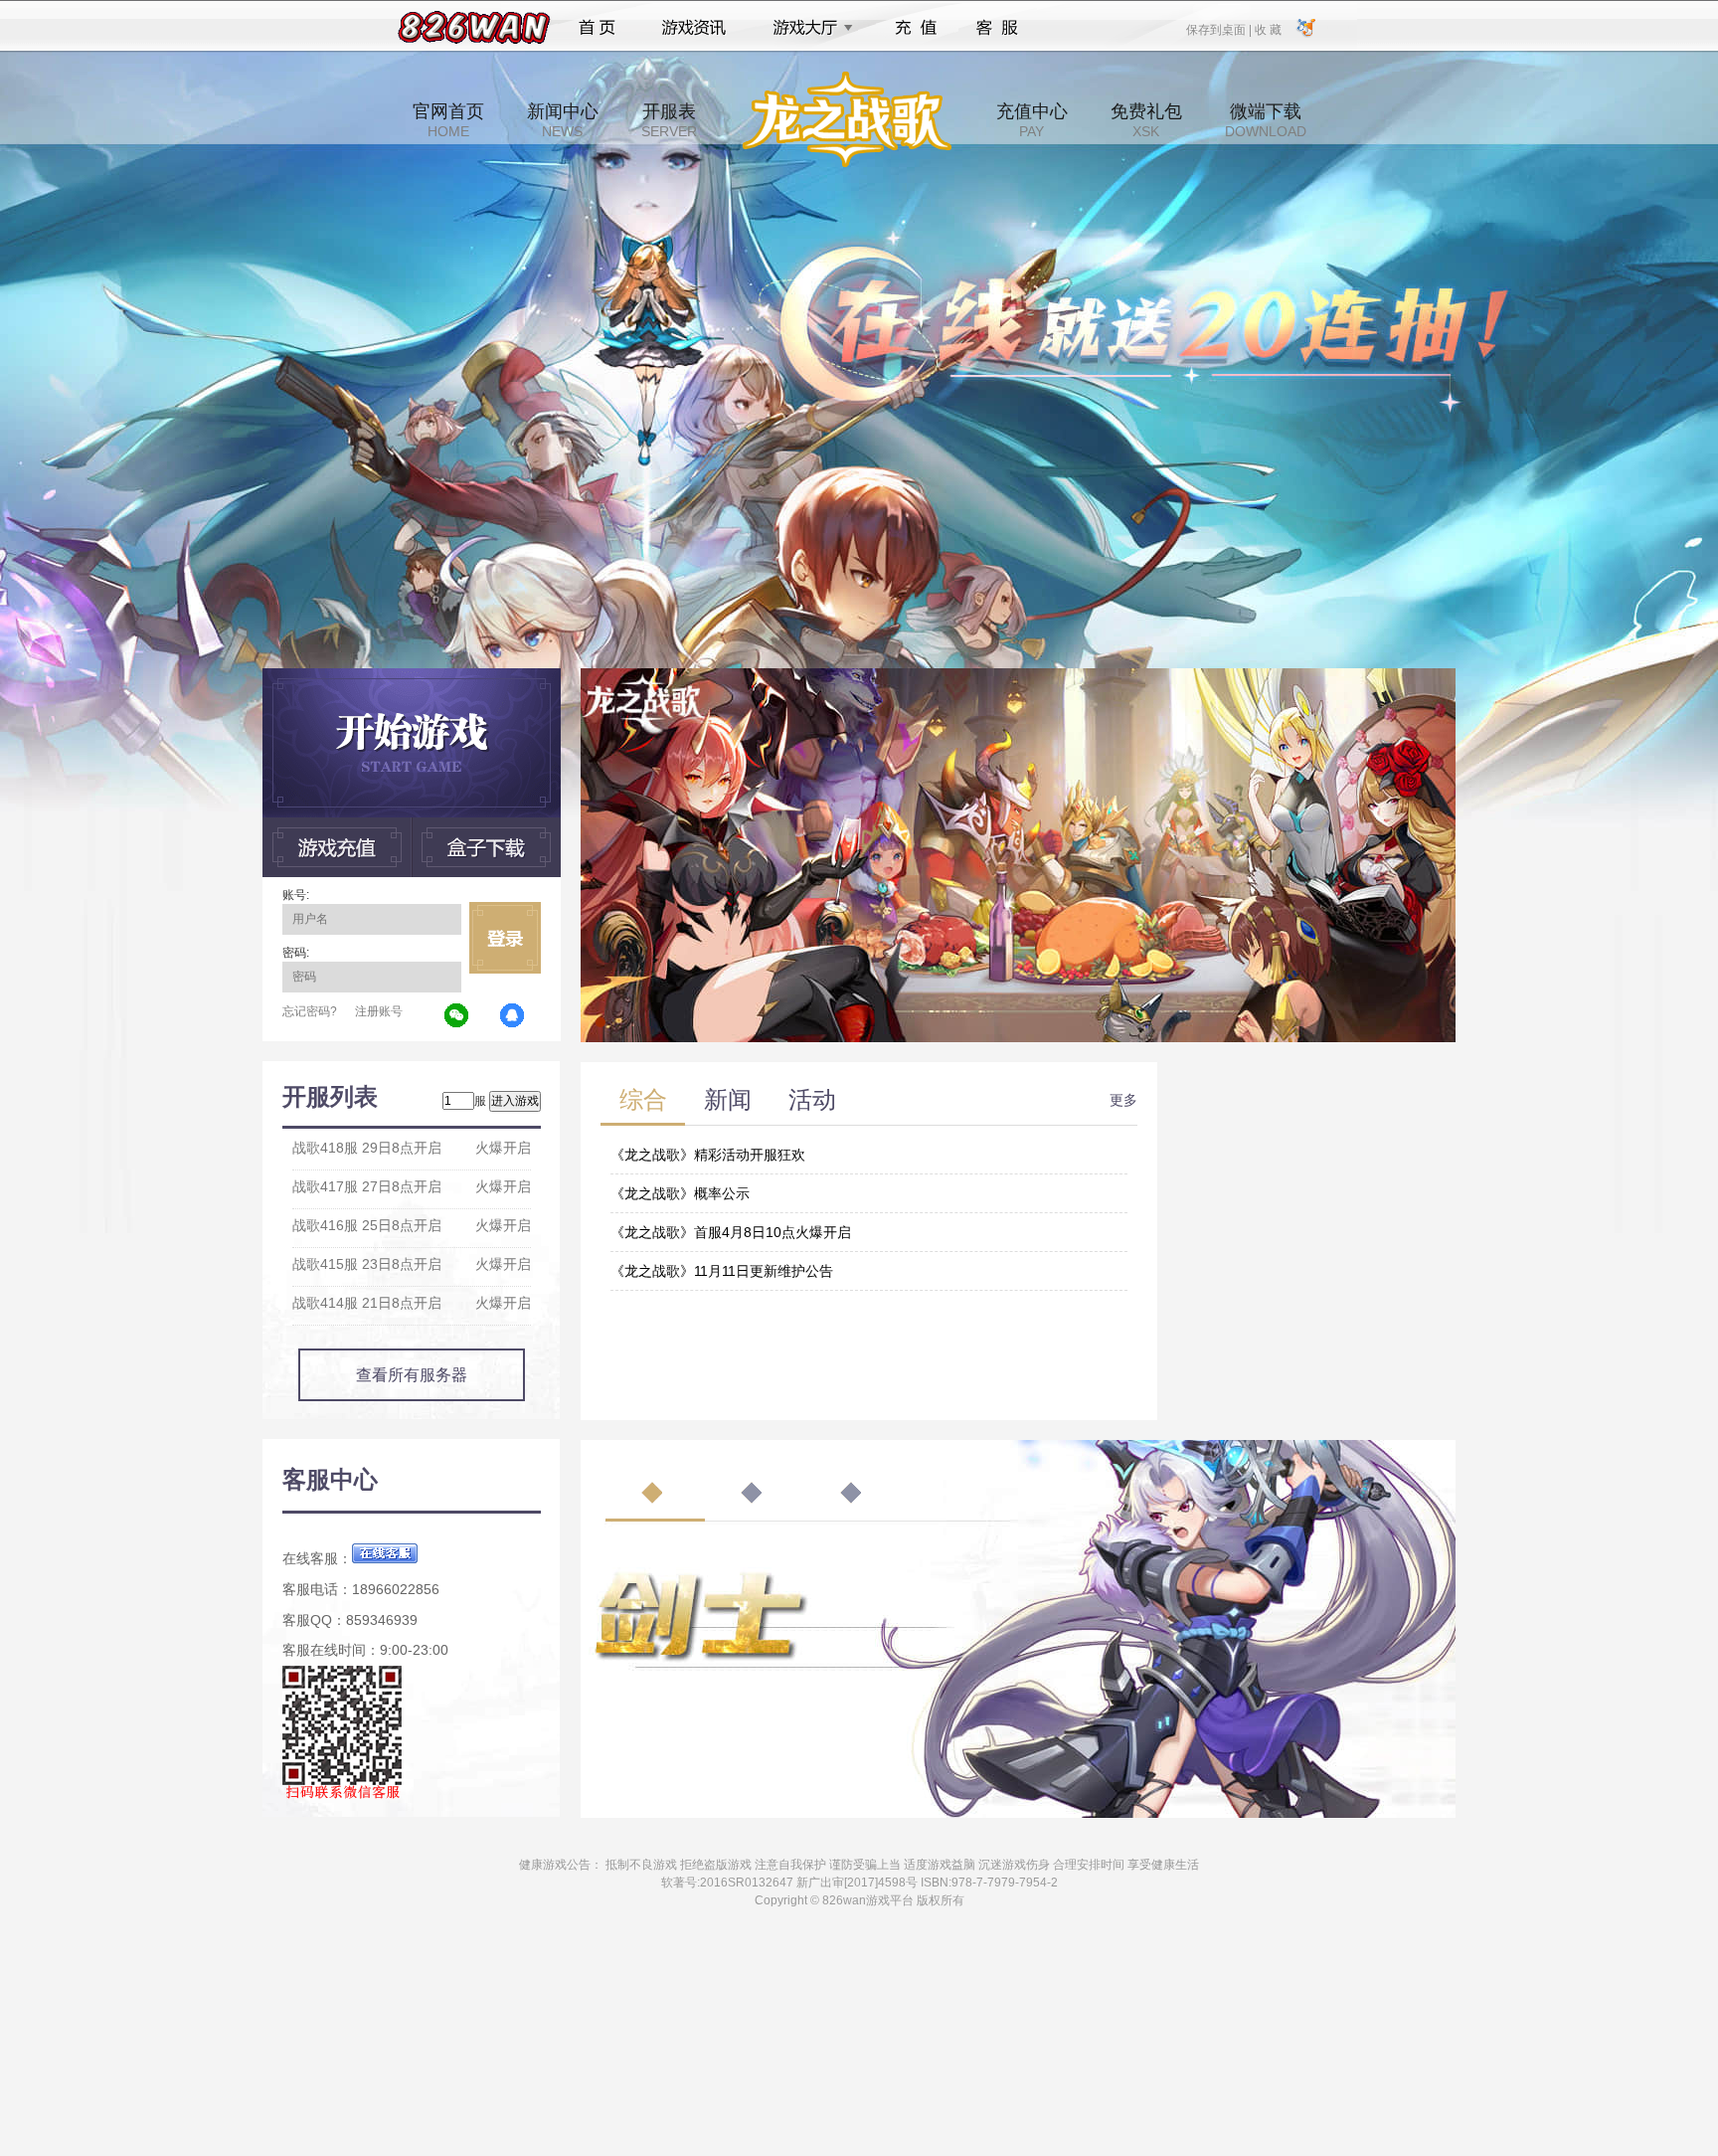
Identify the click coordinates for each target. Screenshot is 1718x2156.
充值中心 (1032, 120)
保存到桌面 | (1220, 29)
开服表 (669, 120)
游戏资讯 (694, 28)
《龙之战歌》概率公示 (680, 1193)
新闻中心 (563, 120)
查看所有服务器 (412, 1375)
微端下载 (1266, 120)
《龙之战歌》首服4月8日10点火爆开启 (731, 1232)
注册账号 (379, 1011)
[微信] (457, 1016)
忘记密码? (310, 1011)
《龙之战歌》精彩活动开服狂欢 (708, 1155)
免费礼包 (1146, 120)
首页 (597, 28)
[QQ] (513, 1016)
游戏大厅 (807, 28)
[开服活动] (1018, 675)
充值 (915, 28)
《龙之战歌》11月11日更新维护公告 (722, 1271)
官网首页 (448, 120)
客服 (998, 28)
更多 (1123, 1100)
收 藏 (1268, 29)
